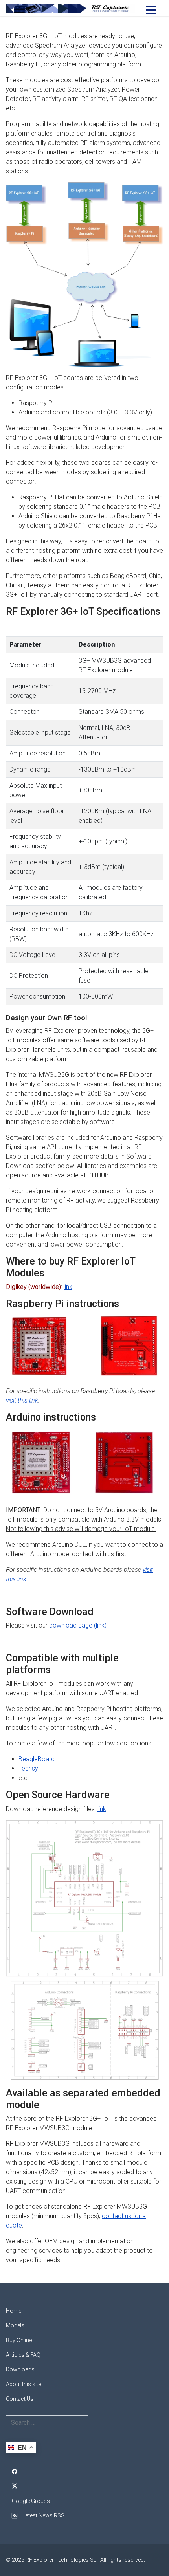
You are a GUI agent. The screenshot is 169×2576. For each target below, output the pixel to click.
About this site (23, 2384)
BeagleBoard (37, 1759)
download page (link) (78, 1625)
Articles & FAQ (23, 2355)
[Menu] (151, 10)
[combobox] (47, 2423)
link (68, 1287)
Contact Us (20, 2399)
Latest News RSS (43, 2515)
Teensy (28, 1768)
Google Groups (31, 2501)
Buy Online (19, 2340)
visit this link (22, 1400)
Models (15, 2325)
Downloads (20, 2369)
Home (14, 2311)
